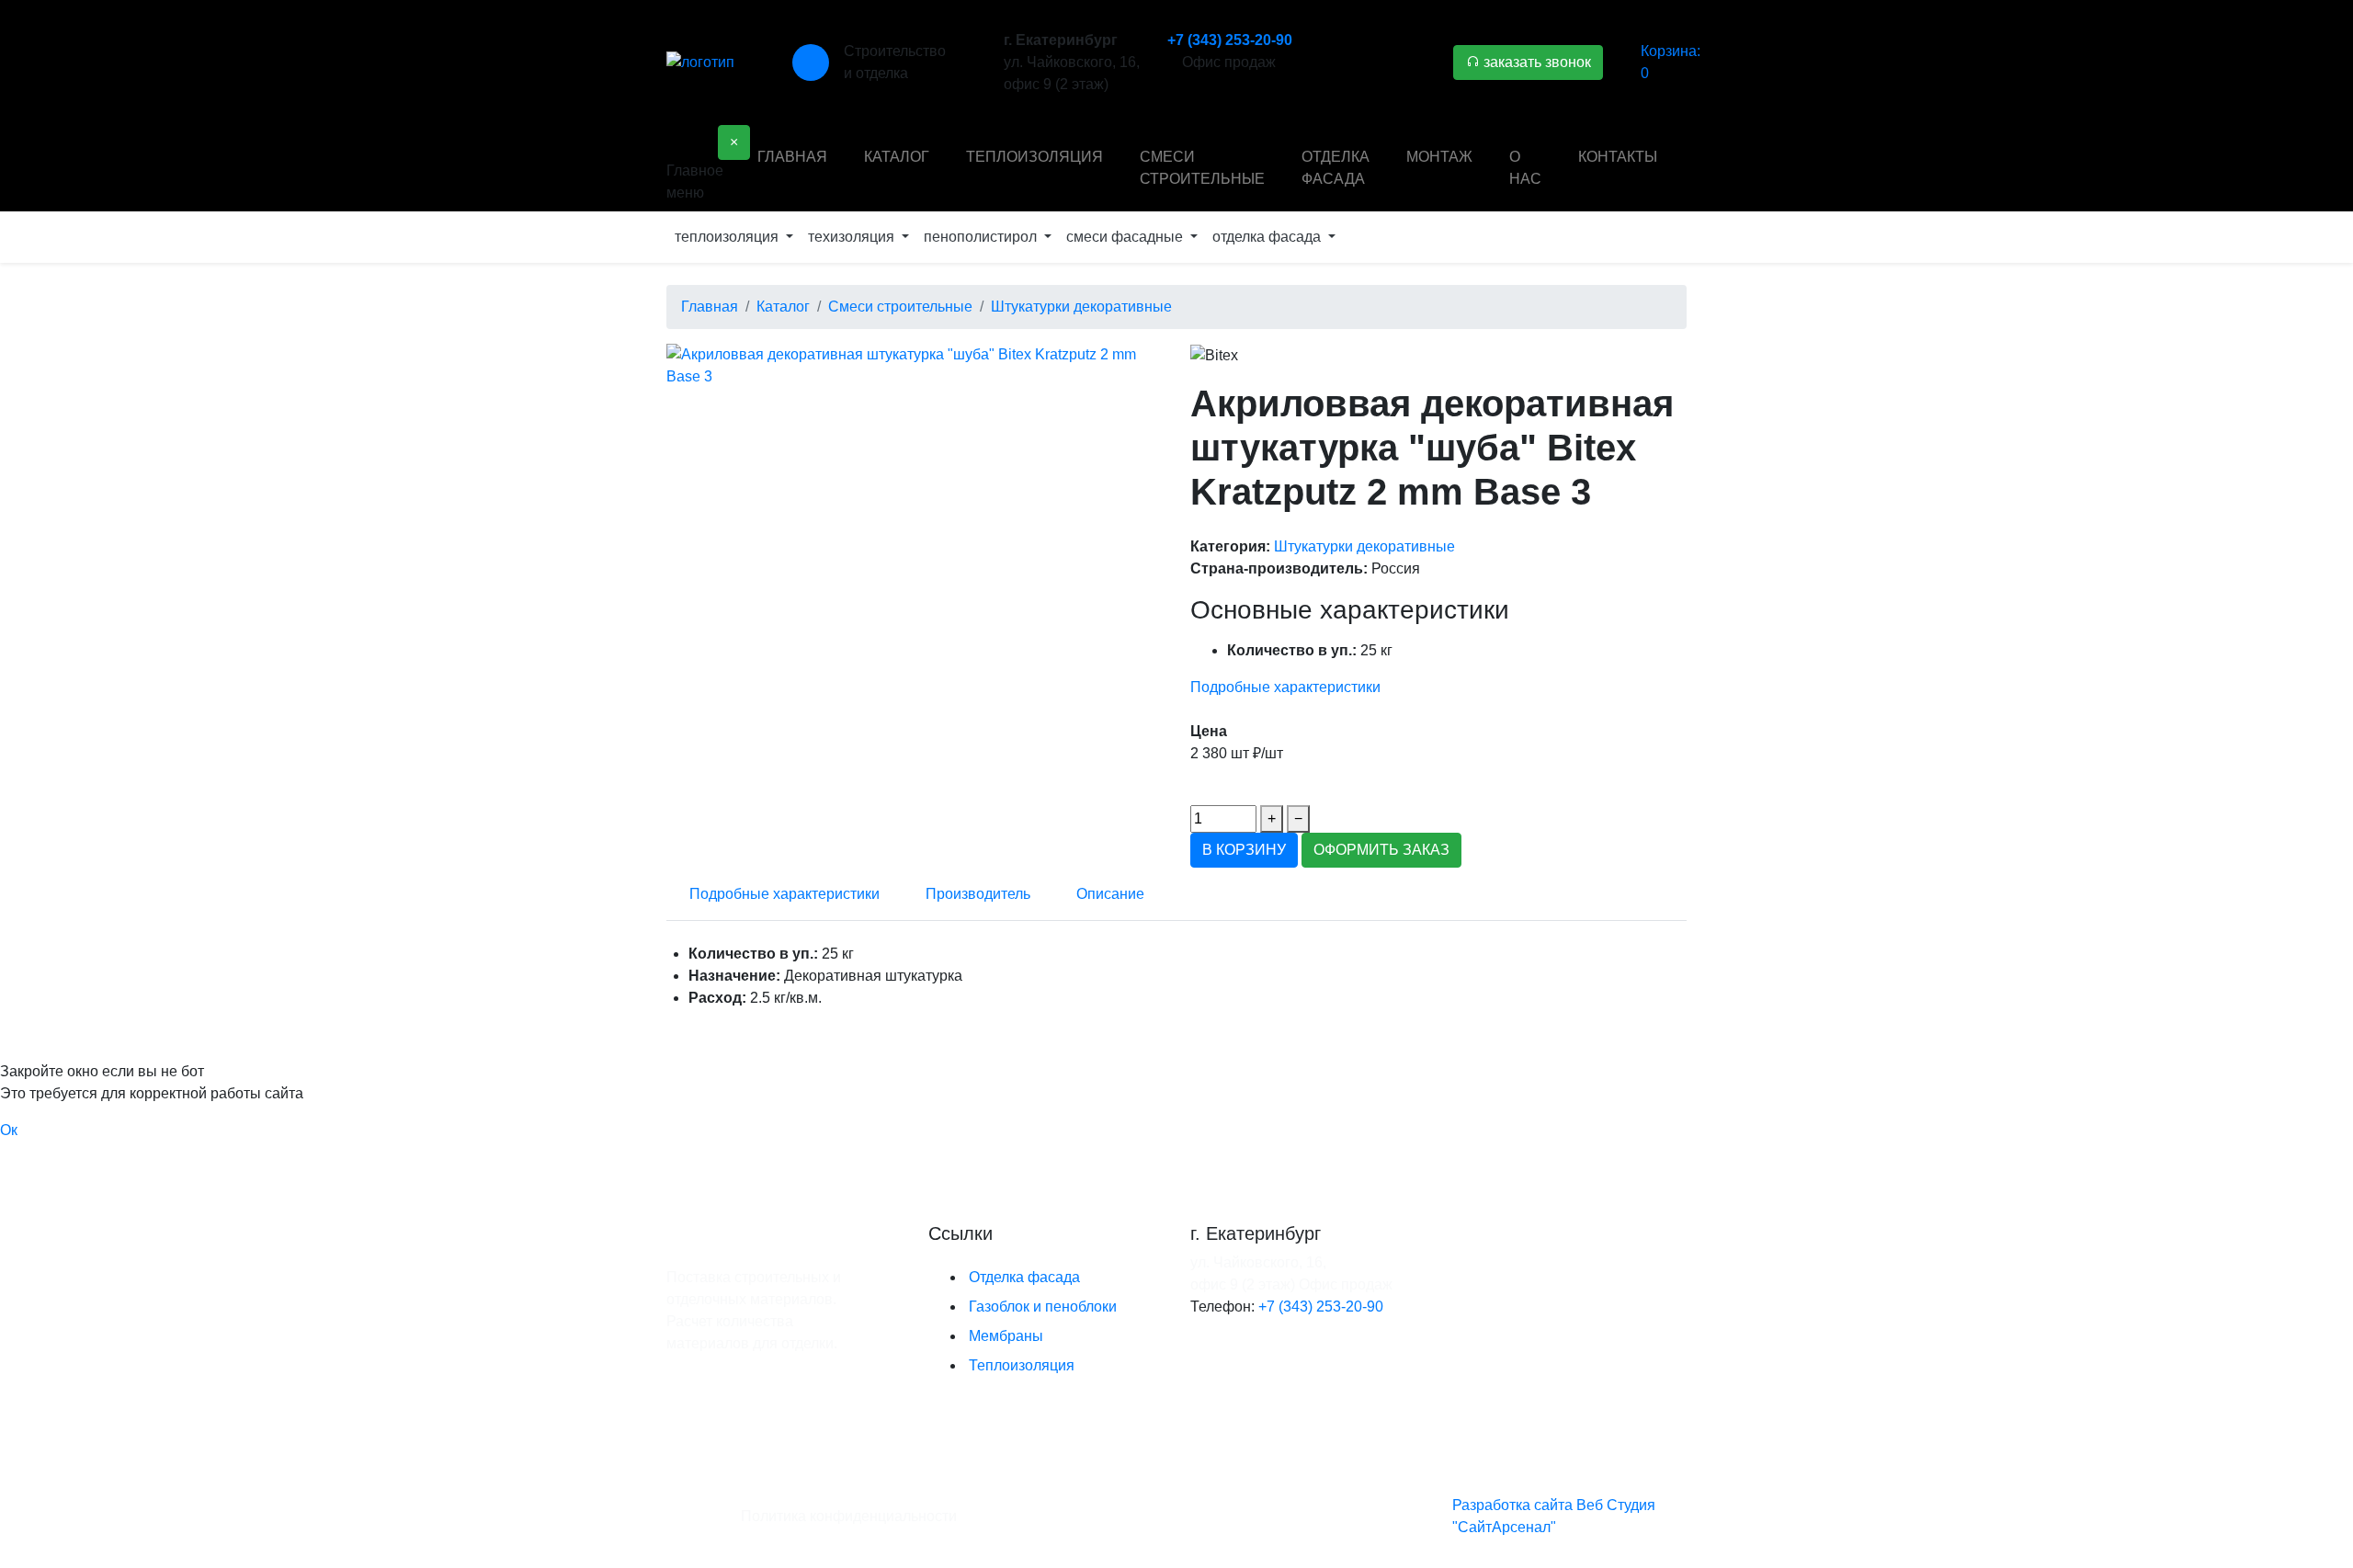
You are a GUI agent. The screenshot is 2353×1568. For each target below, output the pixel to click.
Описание (1110, 894)
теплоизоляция (1034, 157)
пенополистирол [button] (982, 237)
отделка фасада (1336, 168)
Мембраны (1006, 1336)
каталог (897, 157)
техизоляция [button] (853, 237)
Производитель (978, 894)
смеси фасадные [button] (1126, 237)
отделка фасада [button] (1268, 237)
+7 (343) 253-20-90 (1230, 40)
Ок (9, 1130)
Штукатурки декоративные (1364, 546)
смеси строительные (1202, 168)
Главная (792, 157)
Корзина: (1671, 62)
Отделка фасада (1024, 1277)
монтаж (1439, 157)
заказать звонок (1535, 62)
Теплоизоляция (1022, 1365)
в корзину (1244, 850)
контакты (1618, 157)
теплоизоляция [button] (728, 237)
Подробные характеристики (1285, 687)
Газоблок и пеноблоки (1043, 1307)
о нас (1525, 168)
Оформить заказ (1381, 850)
